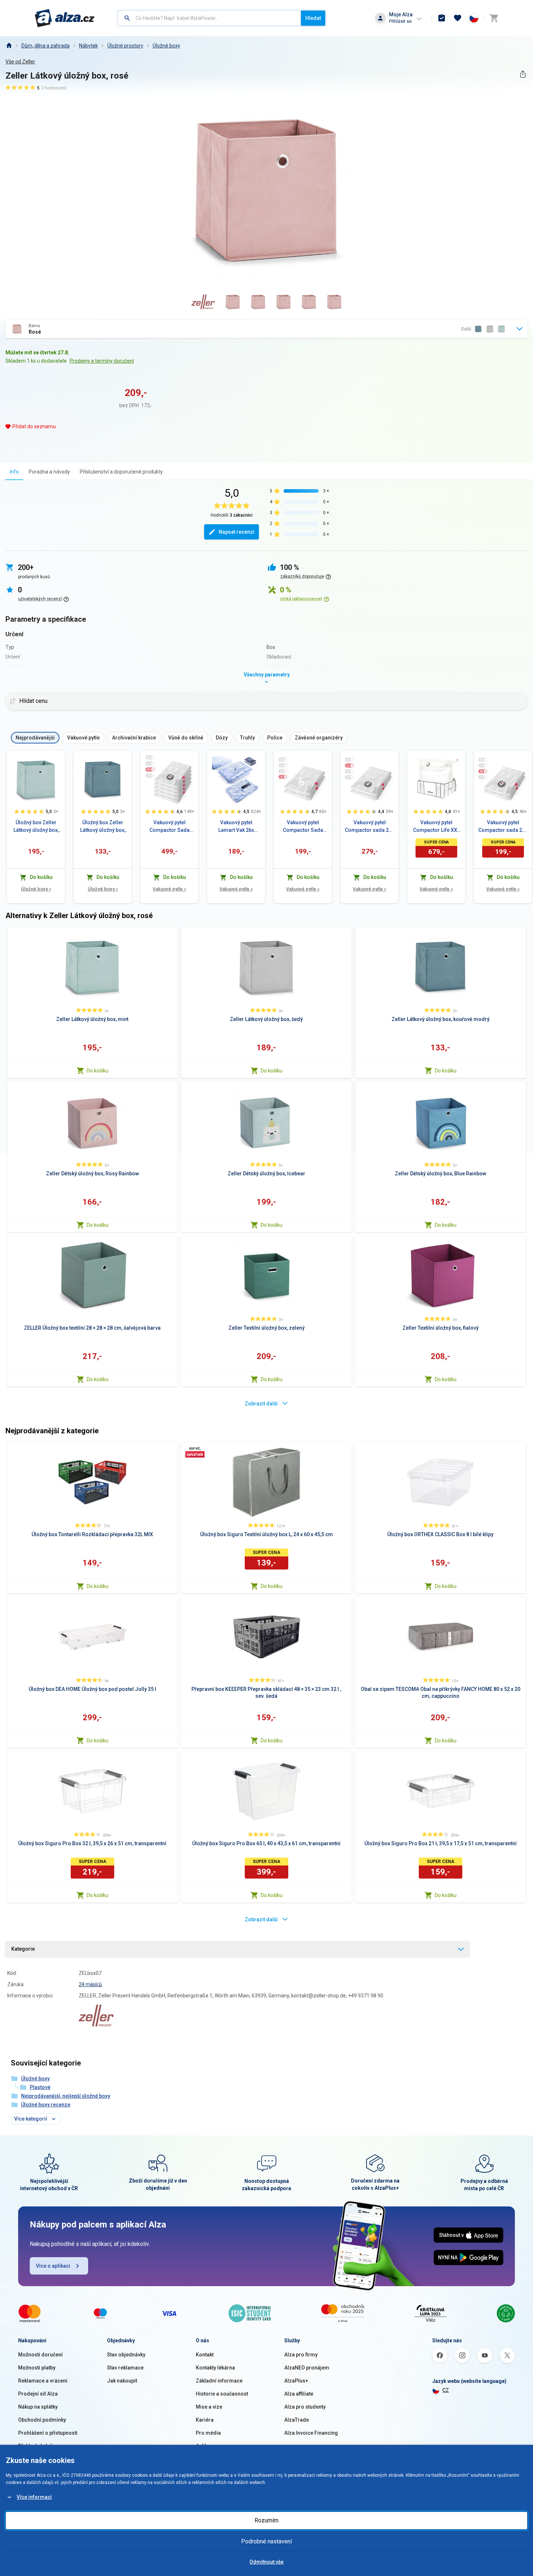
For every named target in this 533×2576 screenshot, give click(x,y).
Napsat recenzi (237, 532)
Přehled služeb (36, 2446)
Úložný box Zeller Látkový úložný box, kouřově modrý (103, 827)
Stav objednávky (126, 2355)
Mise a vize (209, 2407)
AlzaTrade (297, 2420)
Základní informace (219, 2381)
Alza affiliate (299, 2394)
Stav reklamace (125, 2368)
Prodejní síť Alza (38, 2394)
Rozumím (266, 2520)
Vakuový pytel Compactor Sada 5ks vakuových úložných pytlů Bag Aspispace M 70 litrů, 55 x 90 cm (170, 827)
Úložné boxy (166, 46)
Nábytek (88, 46)
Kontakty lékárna (215, 2368)
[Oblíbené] (458, 18)
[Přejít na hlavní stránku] (65, 18)
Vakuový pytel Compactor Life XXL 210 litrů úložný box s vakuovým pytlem (436, 827)
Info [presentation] (14, 472)
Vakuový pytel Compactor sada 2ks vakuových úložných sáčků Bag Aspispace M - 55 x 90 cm (503, 827)
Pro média (208, 2433)
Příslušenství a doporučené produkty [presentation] (121, 472)
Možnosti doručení (40, 2355)
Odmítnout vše (266, 2562)
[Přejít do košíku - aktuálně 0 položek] (494, 18)
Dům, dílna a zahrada (46, 46)
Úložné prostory (125, 46)
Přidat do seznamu (34, 426)
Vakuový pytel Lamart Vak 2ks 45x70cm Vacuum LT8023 (236, 827)
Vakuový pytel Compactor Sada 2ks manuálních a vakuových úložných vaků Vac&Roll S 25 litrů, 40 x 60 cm (303, 827)
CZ (446, 2390)
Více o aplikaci (53, 2266)
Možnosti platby (37, 2368)
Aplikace (206, 2446)
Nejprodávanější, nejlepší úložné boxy (66, 2096)
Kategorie (23, 1949)
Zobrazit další (261, 1404)
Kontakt (205, 2355)
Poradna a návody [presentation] (49, 472)
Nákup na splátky (38, 2407)
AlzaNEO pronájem (307, 2368)
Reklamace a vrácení (43, 2381)
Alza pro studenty (305, 2407)
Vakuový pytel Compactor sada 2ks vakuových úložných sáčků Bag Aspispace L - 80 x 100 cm (369, 827)
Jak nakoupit (122, 2381)
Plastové (40, 2087)
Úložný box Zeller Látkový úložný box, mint (36, 827)
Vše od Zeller (20, 62)
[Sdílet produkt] (523, 74)
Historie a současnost (222, 2394)
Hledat (313, 18)
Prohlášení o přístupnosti (48, 2433)
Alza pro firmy (301, 2355)
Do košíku (98, 1071)
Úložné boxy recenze (46, 2105)
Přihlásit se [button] (400, 21)
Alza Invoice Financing (311, 2433)
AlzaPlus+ (296, 2381)
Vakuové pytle (169, 889)
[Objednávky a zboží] (442, 18)
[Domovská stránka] (9, 46)
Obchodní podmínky (42, 2420)
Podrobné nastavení (266, 2541)
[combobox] (209, 18)
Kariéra (205, 2420)
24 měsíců (90, 1984)
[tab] (14, 472)
